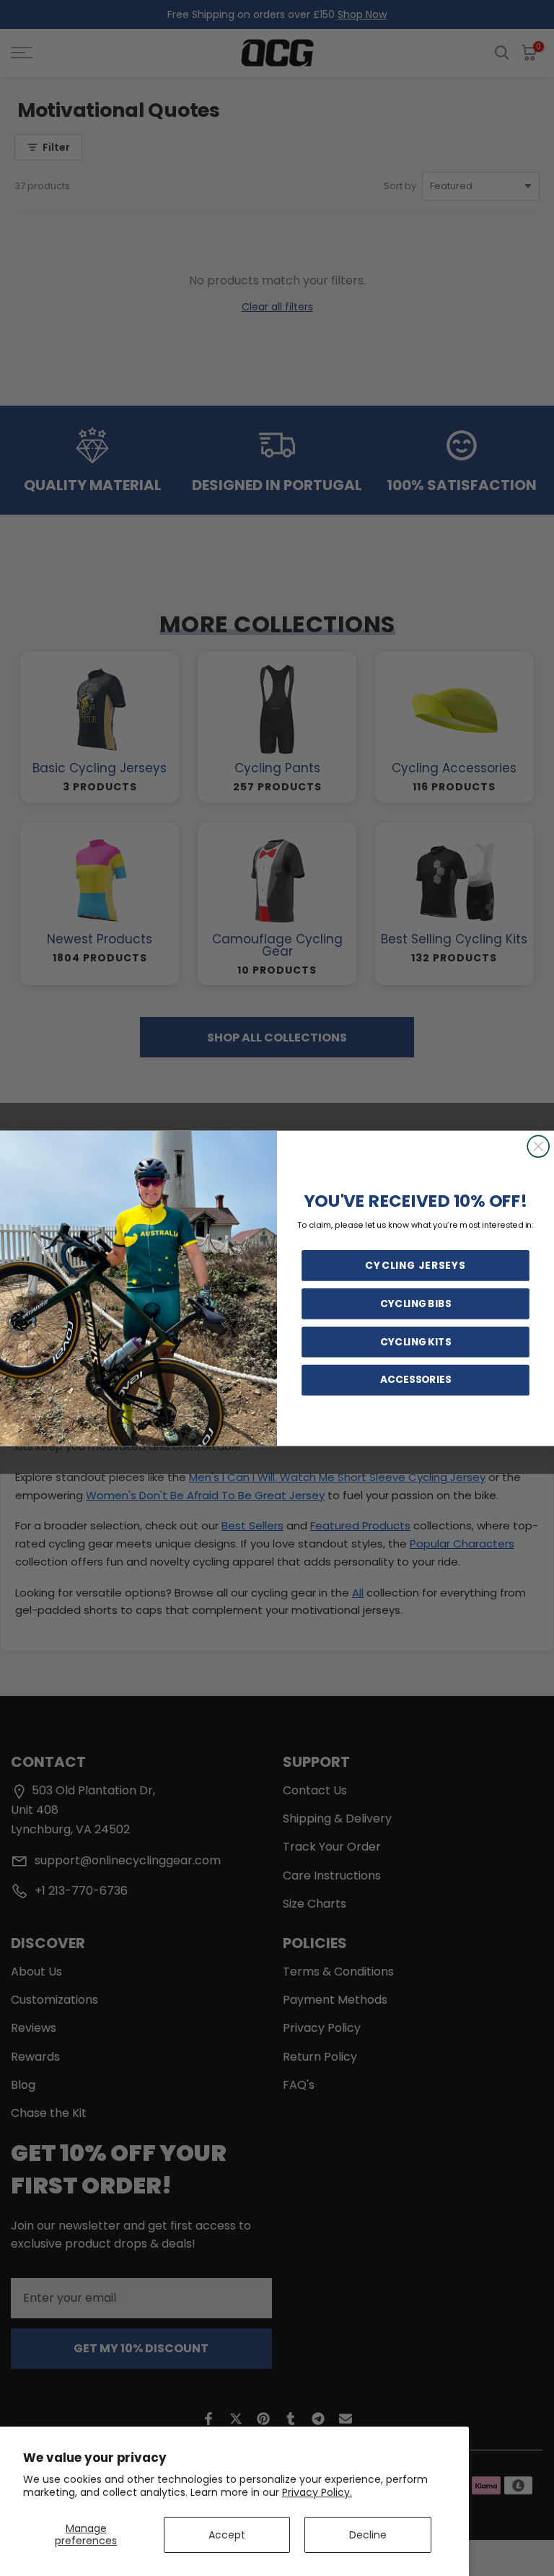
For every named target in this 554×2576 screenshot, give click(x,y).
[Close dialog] (538, 1146)
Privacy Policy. (317, 2492)
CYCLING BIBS (415, 1304)
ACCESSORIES (415, 1379)
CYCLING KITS (415, 1341)
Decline (368, 2535)
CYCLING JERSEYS (415, 1265)
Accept (227, 2535)
